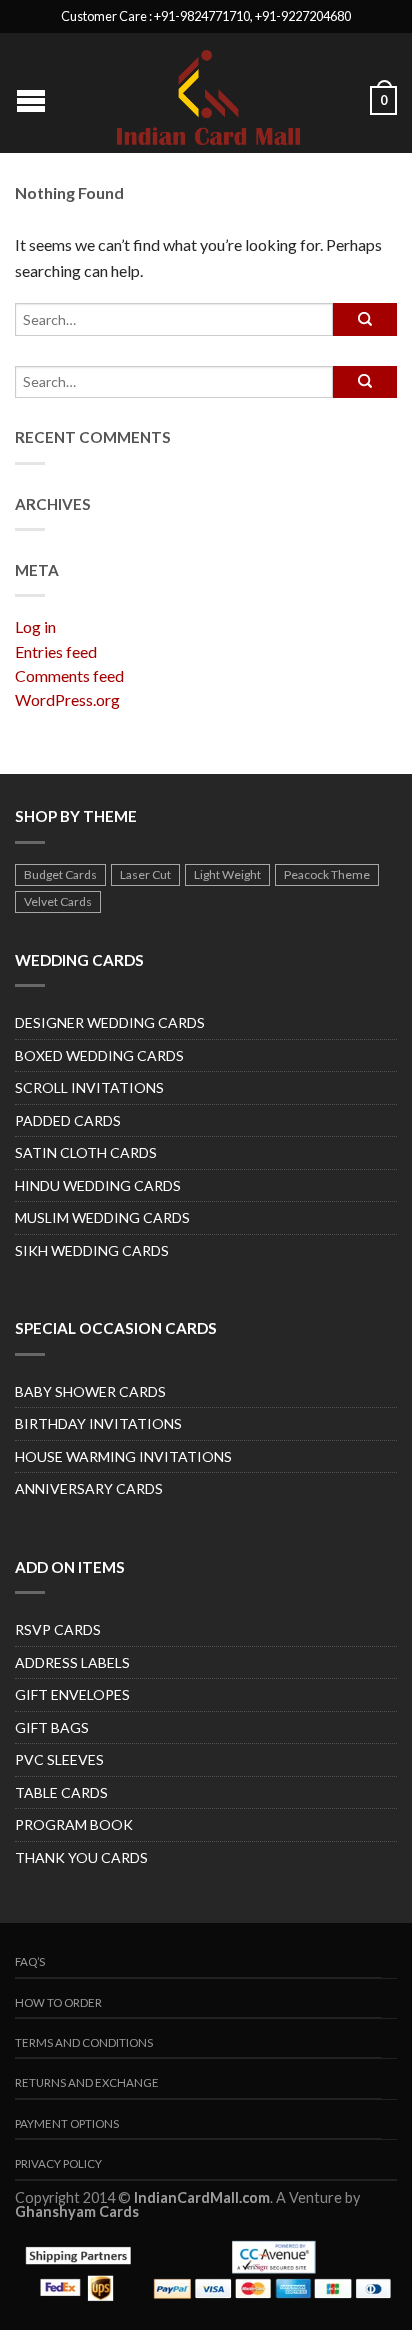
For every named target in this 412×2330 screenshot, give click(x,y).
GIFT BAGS (52, 1727)
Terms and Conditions (84, 2042)
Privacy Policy (58, 2163)
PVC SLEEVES (59, 1759)
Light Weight (227, 874)
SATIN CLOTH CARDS (86, 1152)
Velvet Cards (58, 901)
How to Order (58, 2002)
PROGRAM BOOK (74, 1824)
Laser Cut (145, 874)
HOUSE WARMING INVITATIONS (123, 1456)
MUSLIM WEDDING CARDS (102, 1217)
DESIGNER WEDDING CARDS (110, 1022)
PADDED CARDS (68, 1120)
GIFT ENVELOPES (72, 1694)
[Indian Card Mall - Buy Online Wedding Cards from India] (209, 92)
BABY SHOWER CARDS (90, 1391)
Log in (35, 626)
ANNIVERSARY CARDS (89, 1488)
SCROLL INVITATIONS (89, 1087)
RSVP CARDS (58, 1629)
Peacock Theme (327, 874)
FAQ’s (30, 1961)
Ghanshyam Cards (77, 2211)
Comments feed (69, 675)
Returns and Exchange (87, 2082)
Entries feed (56, 651)
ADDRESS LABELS (72, 1662)
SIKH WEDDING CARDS (92, 1250)
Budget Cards (60, 874)
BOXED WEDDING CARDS (99, 1055)
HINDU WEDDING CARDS (98, 1185)
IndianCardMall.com (202, 2197)
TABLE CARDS (61, 1792)
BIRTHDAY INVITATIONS (98, 1423)
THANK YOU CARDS (81, 1857)
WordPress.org (67, 699)
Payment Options (67, 2123)
